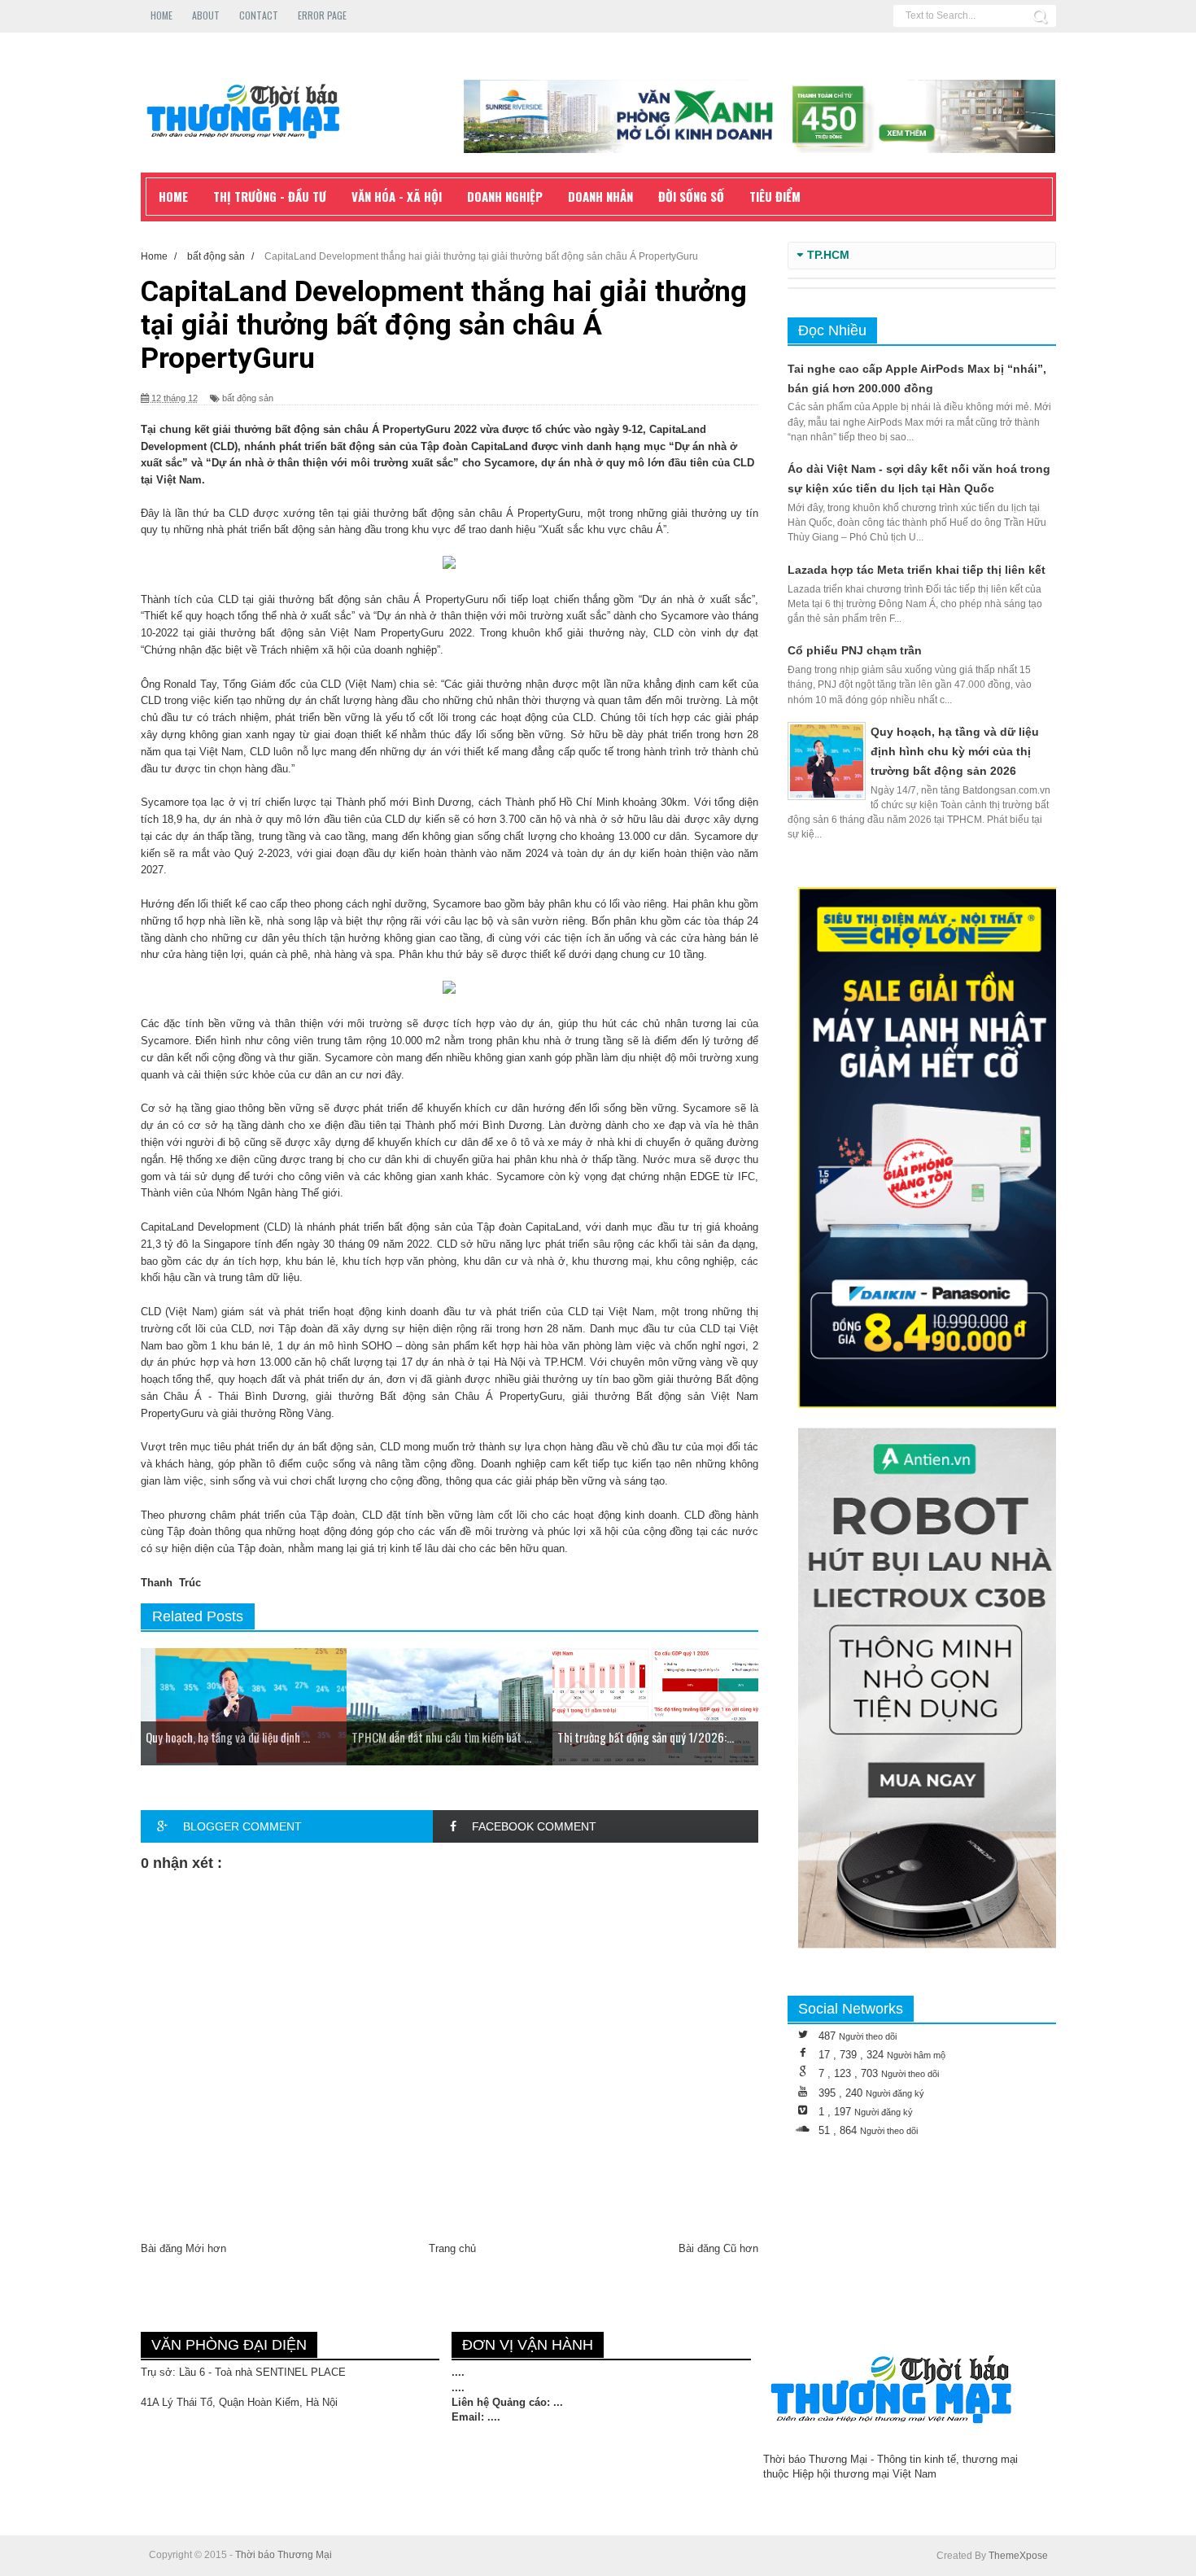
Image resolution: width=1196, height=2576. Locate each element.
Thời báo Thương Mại (284, 2555)
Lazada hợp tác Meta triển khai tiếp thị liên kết (917, 570)
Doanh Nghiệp (505, 196)
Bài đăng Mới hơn (183, 2248)
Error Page (322, 15)
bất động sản (248, 398)
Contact (259, 15)
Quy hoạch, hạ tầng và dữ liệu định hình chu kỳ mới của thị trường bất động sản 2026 (955, 751)
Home (162, 15)
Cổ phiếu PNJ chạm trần (855, 650)
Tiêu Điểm (775, 196)
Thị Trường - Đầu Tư (270, 196)
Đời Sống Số (691, 196)
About (206, 15)
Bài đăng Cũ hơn (718, 2248)
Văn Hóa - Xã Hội (397, 196)
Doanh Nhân (600, 196)
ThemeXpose (1018, 2556)
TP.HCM (828, 255)
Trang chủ (452, 2248)
